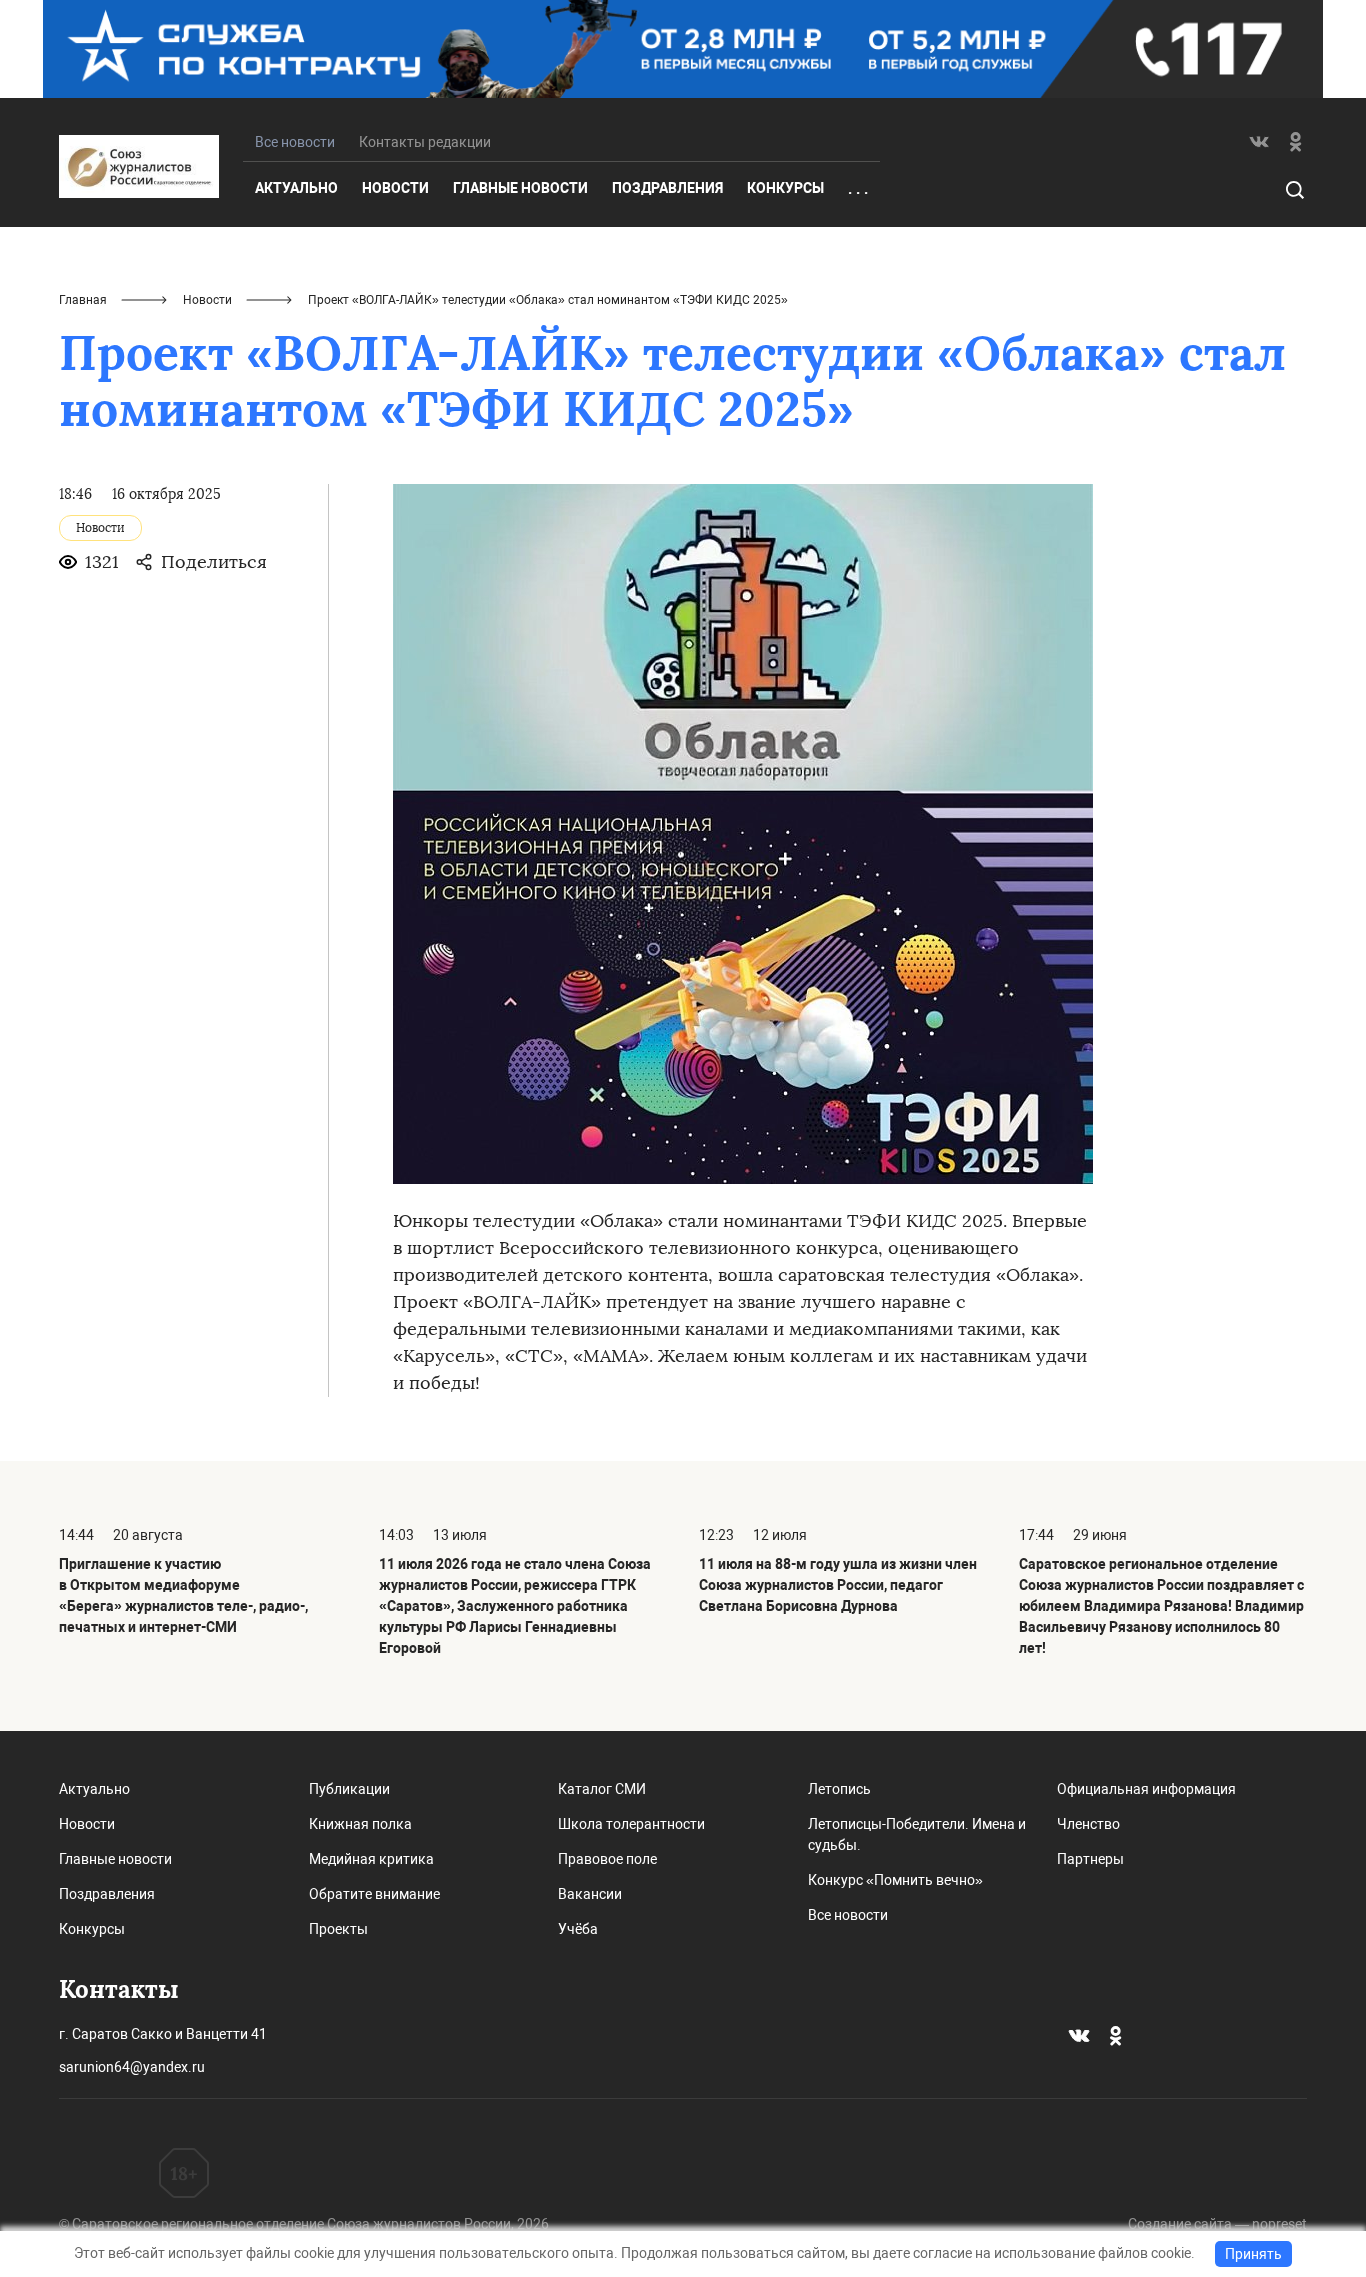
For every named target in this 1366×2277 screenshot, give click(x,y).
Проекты (338, 1929)
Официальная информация (1146, 1789)
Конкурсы (785, 188)
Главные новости (520, 188)
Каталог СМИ (602, 1789)
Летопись (839, 1789)
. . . (858, 189)
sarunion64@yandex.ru (132, 2067)
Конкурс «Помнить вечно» (895, 1880)
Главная (83, 300)
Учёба (578, 1929)
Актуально (296, 188)
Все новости (848, 1915)
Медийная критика (371, 1859)
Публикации (349, 1789)
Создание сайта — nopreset (1217, 2224)
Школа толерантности (631, 1824)
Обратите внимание (374, 1894)
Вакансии (590, 1894)
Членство (1088, 1824)
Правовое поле (607, 1859)
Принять (1253, 2254)
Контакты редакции (425, 142)
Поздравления (667, 188)
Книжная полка (360, 1824)
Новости (395, 188)
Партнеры (1090, 1859)
